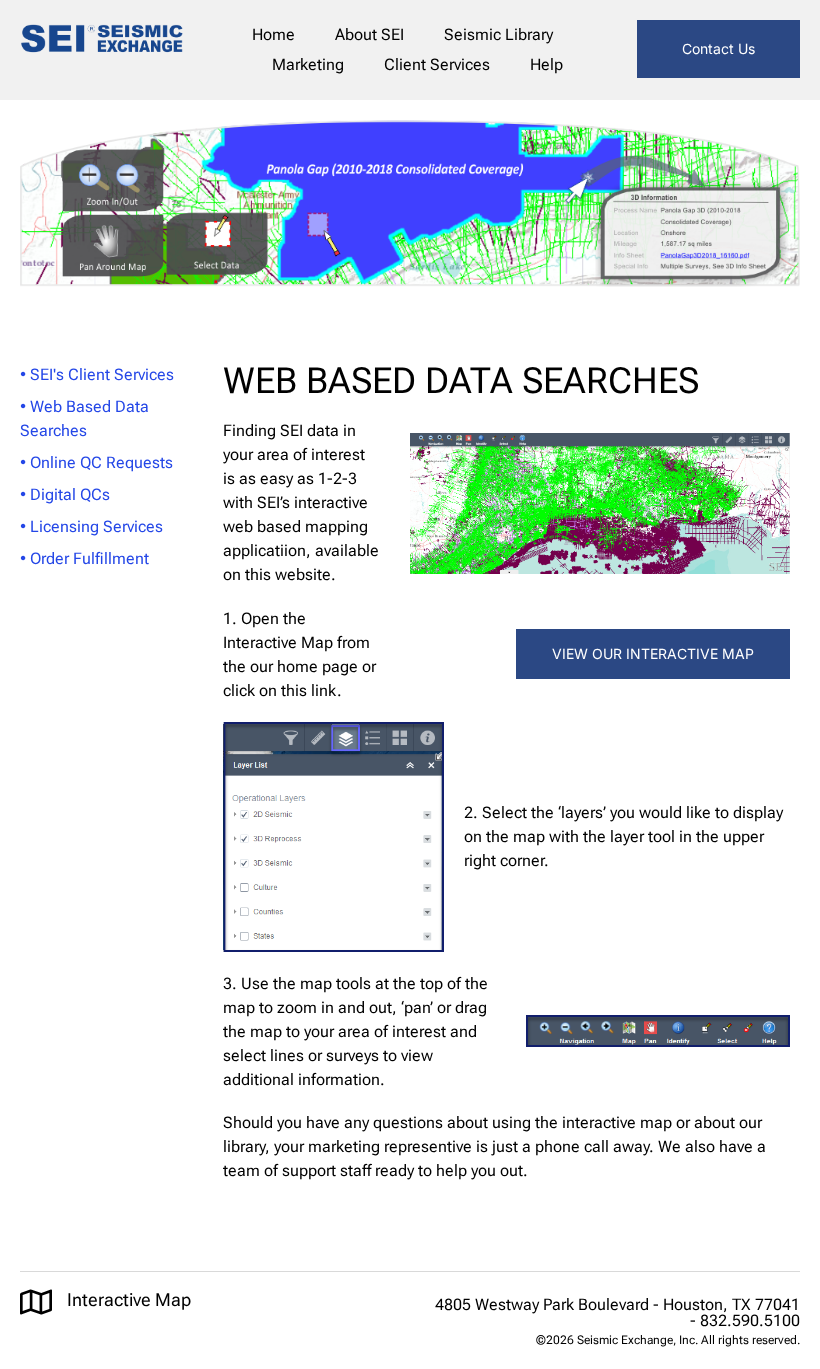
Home (273, 34)
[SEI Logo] (101, 41)
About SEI (369, 34)
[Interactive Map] (36, 1302)
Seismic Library (498, 34)
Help (546, 64)
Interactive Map (129, 1299)
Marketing (308, 64)
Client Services (437, 64)
